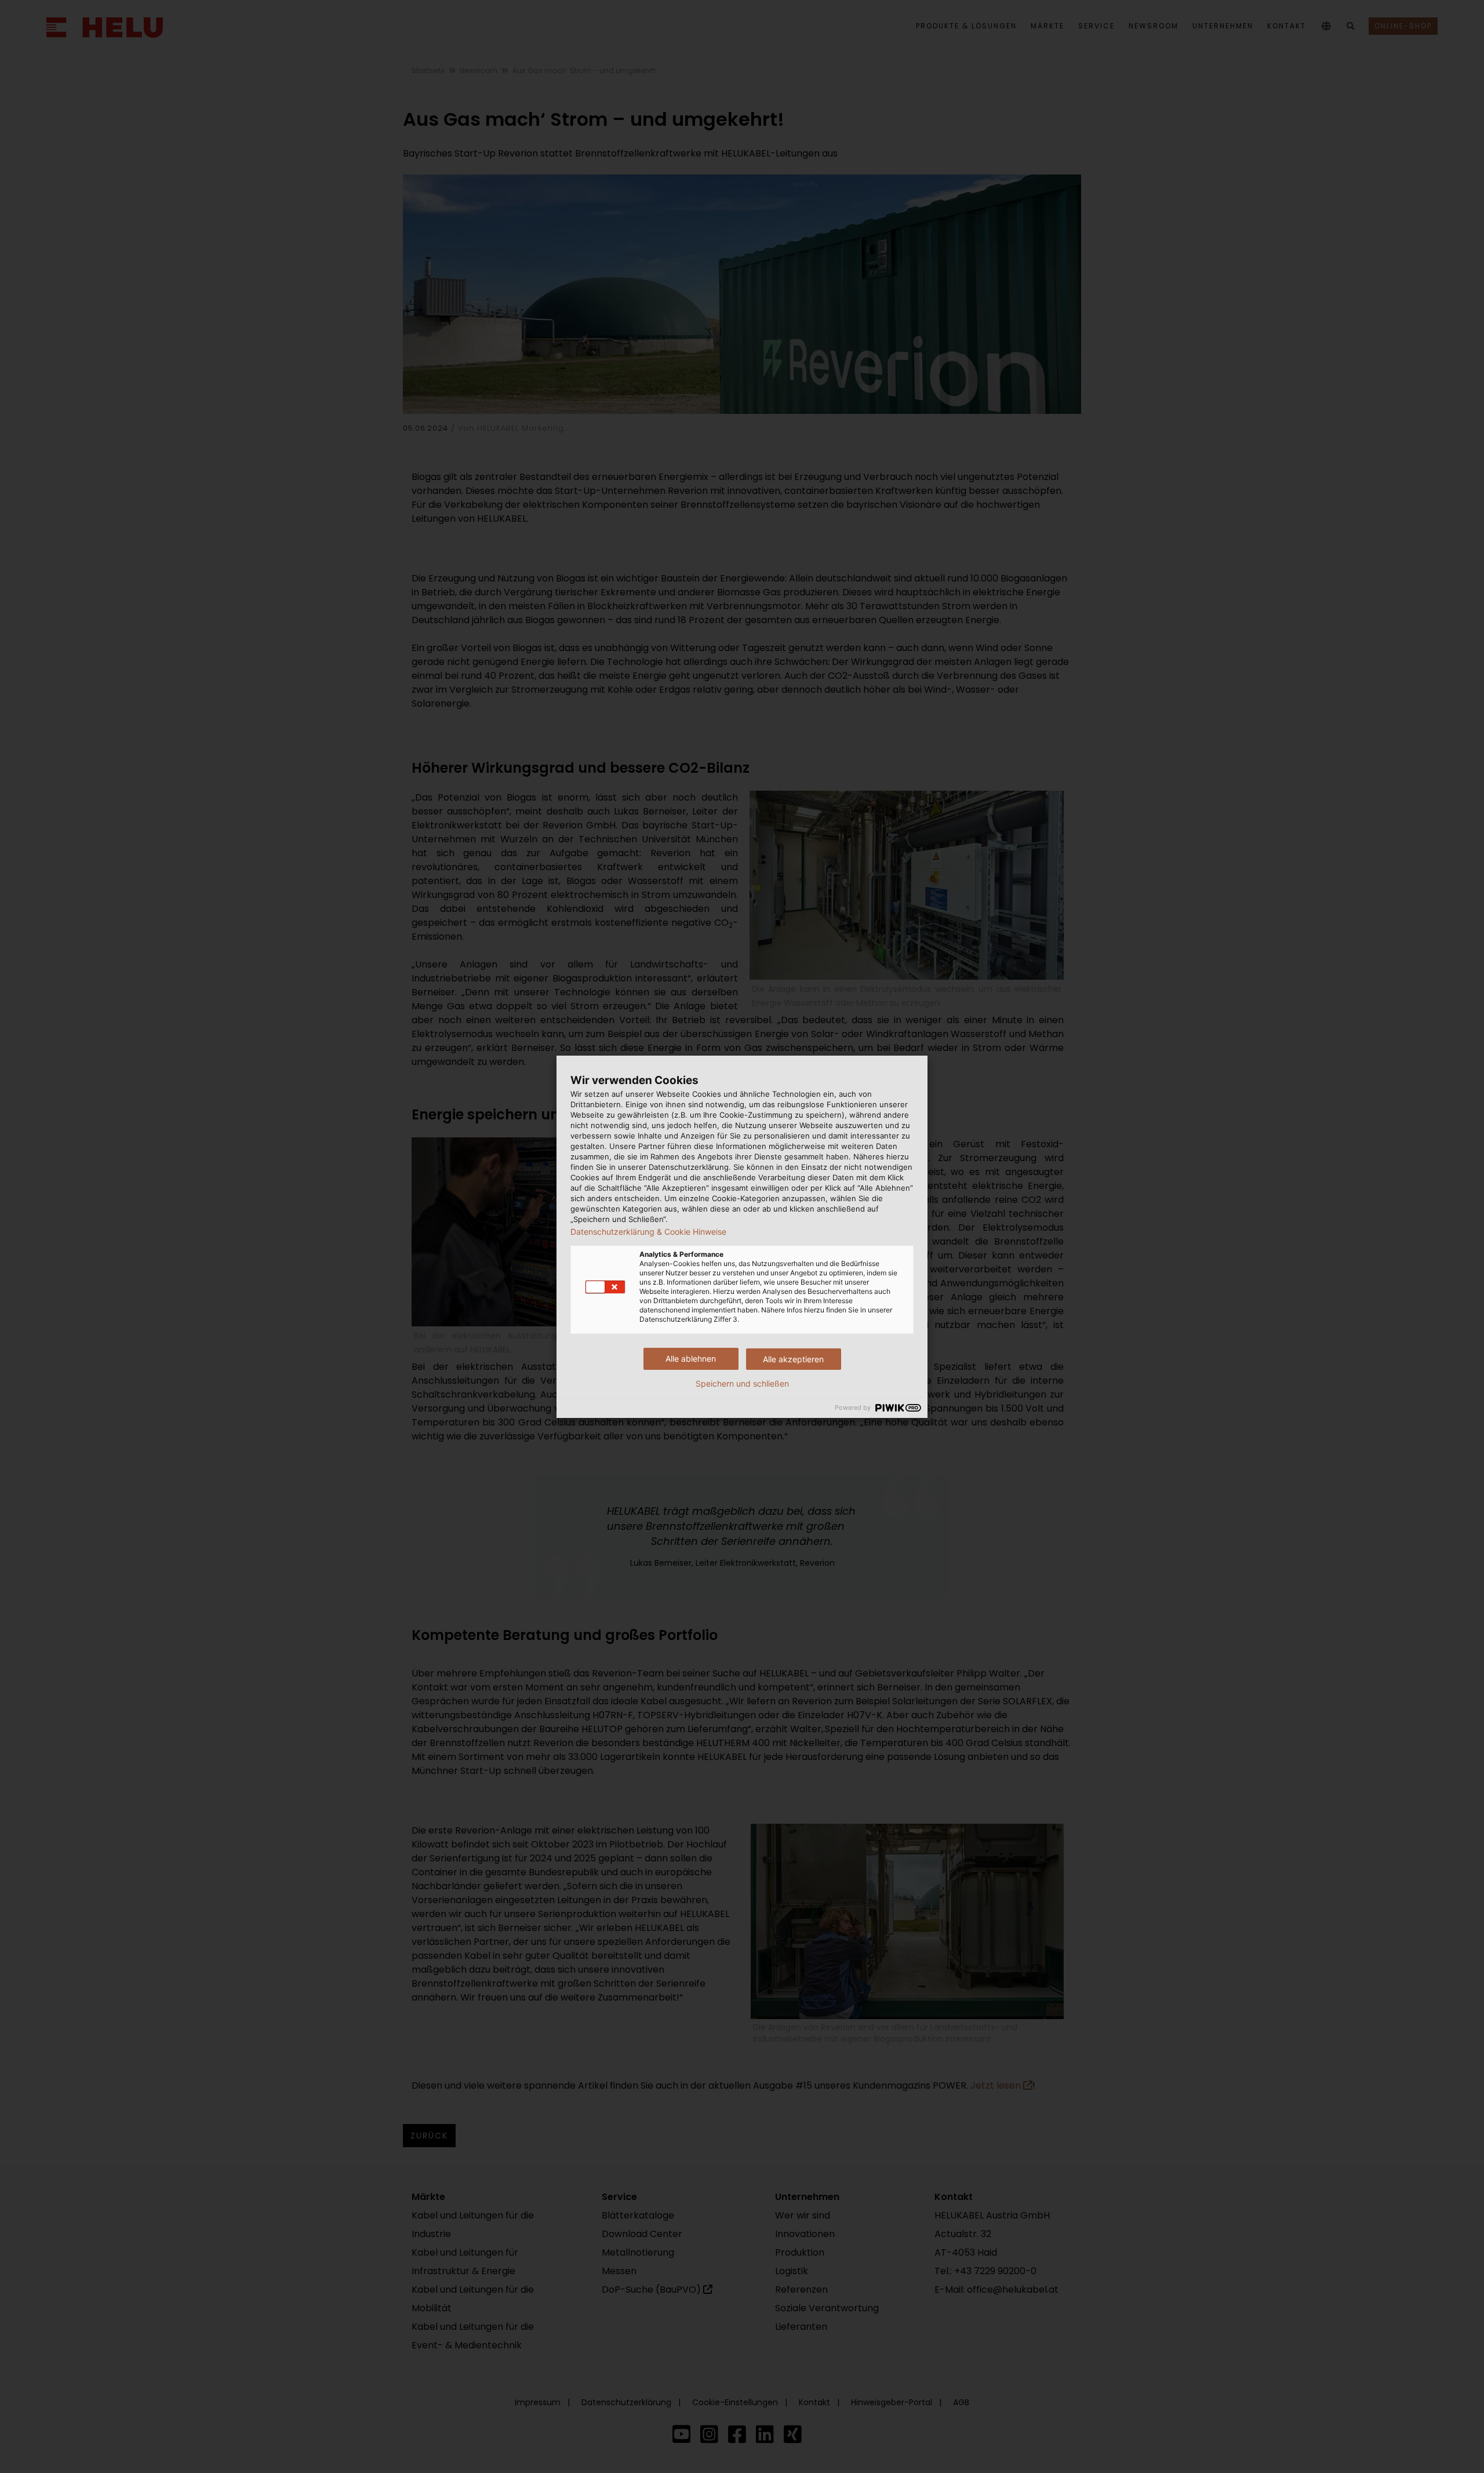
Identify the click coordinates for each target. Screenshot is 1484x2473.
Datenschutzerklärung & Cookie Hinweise (648, 1232)
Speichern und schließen (742, 1384)
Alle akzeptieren (793, 1359)
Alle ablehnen (691, 1359)
